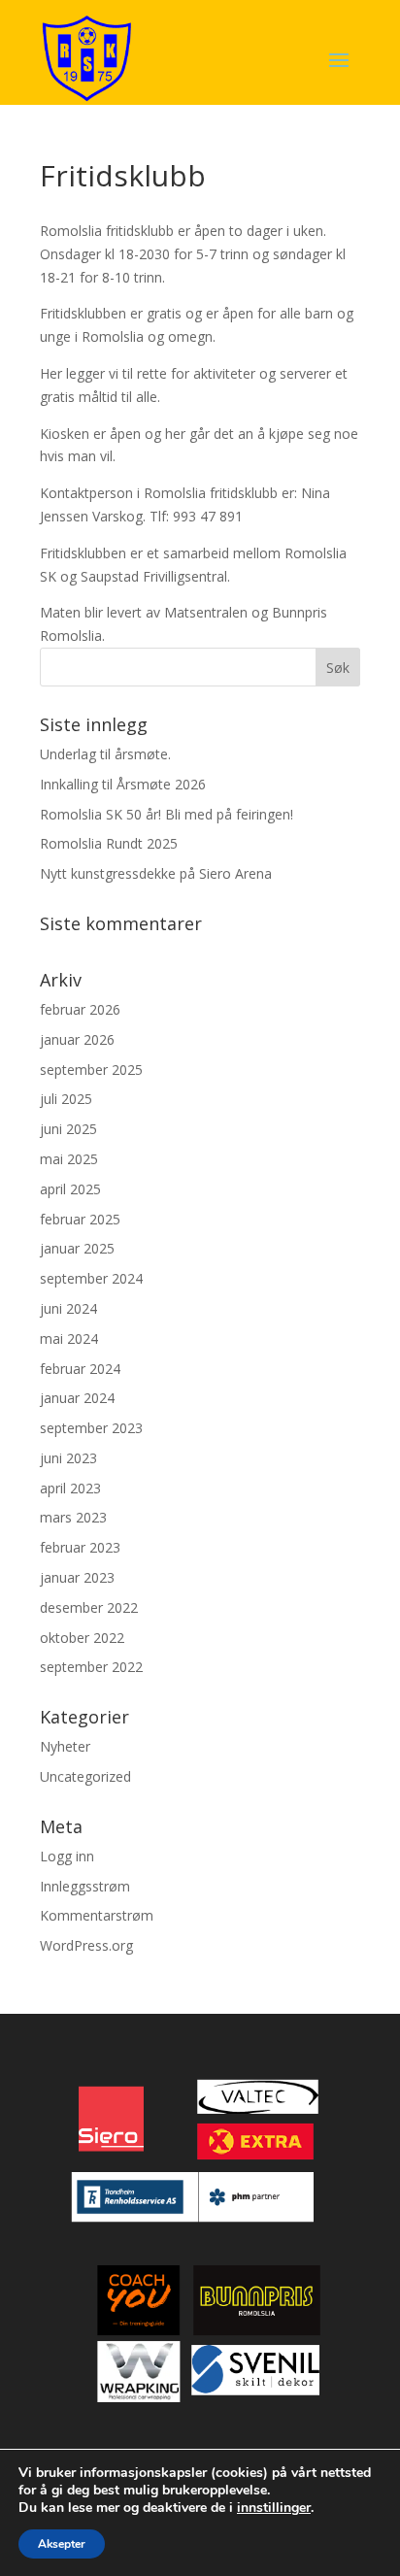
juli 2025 (66, 1099)
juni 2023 (68, 1458)
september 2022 (91, 1667)
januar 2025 (77, 1248)
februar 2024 (80, 1369)
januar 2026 (77, 1039)
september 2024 (91, 1278)
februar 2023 (80, 1547)
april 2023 (70, 1488)
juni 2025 (68, 1129)
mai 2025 (69, 1159)
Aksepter (62, 2544)
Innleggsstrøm (85, 1886)
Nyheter (65, 1746)
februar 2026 (80, 1009)
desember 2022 (89, 1607)
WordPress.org (86, 1945)
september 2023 (91, 1428)
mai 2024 (69, 1338)
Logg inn (67, 1856)
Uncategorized (85, 1776)
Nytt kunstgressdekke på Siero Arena (156, 873)
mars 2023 (73, 1517)
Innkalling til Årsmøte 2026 (123, 784)
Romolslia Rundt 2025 (109, 843)
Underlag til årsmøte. (105, 754)
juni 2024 (68, 1308)
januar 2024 (77, 1398)
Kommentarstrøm (97, 1915)
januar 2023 (77, 1577)
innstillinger (274, 2508)
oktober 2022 (82, 1638)
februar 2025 (80, 1219)
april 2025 (70, 1189)
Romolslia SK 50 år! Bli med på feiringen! (167, 814)
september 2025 (91, 1070)
